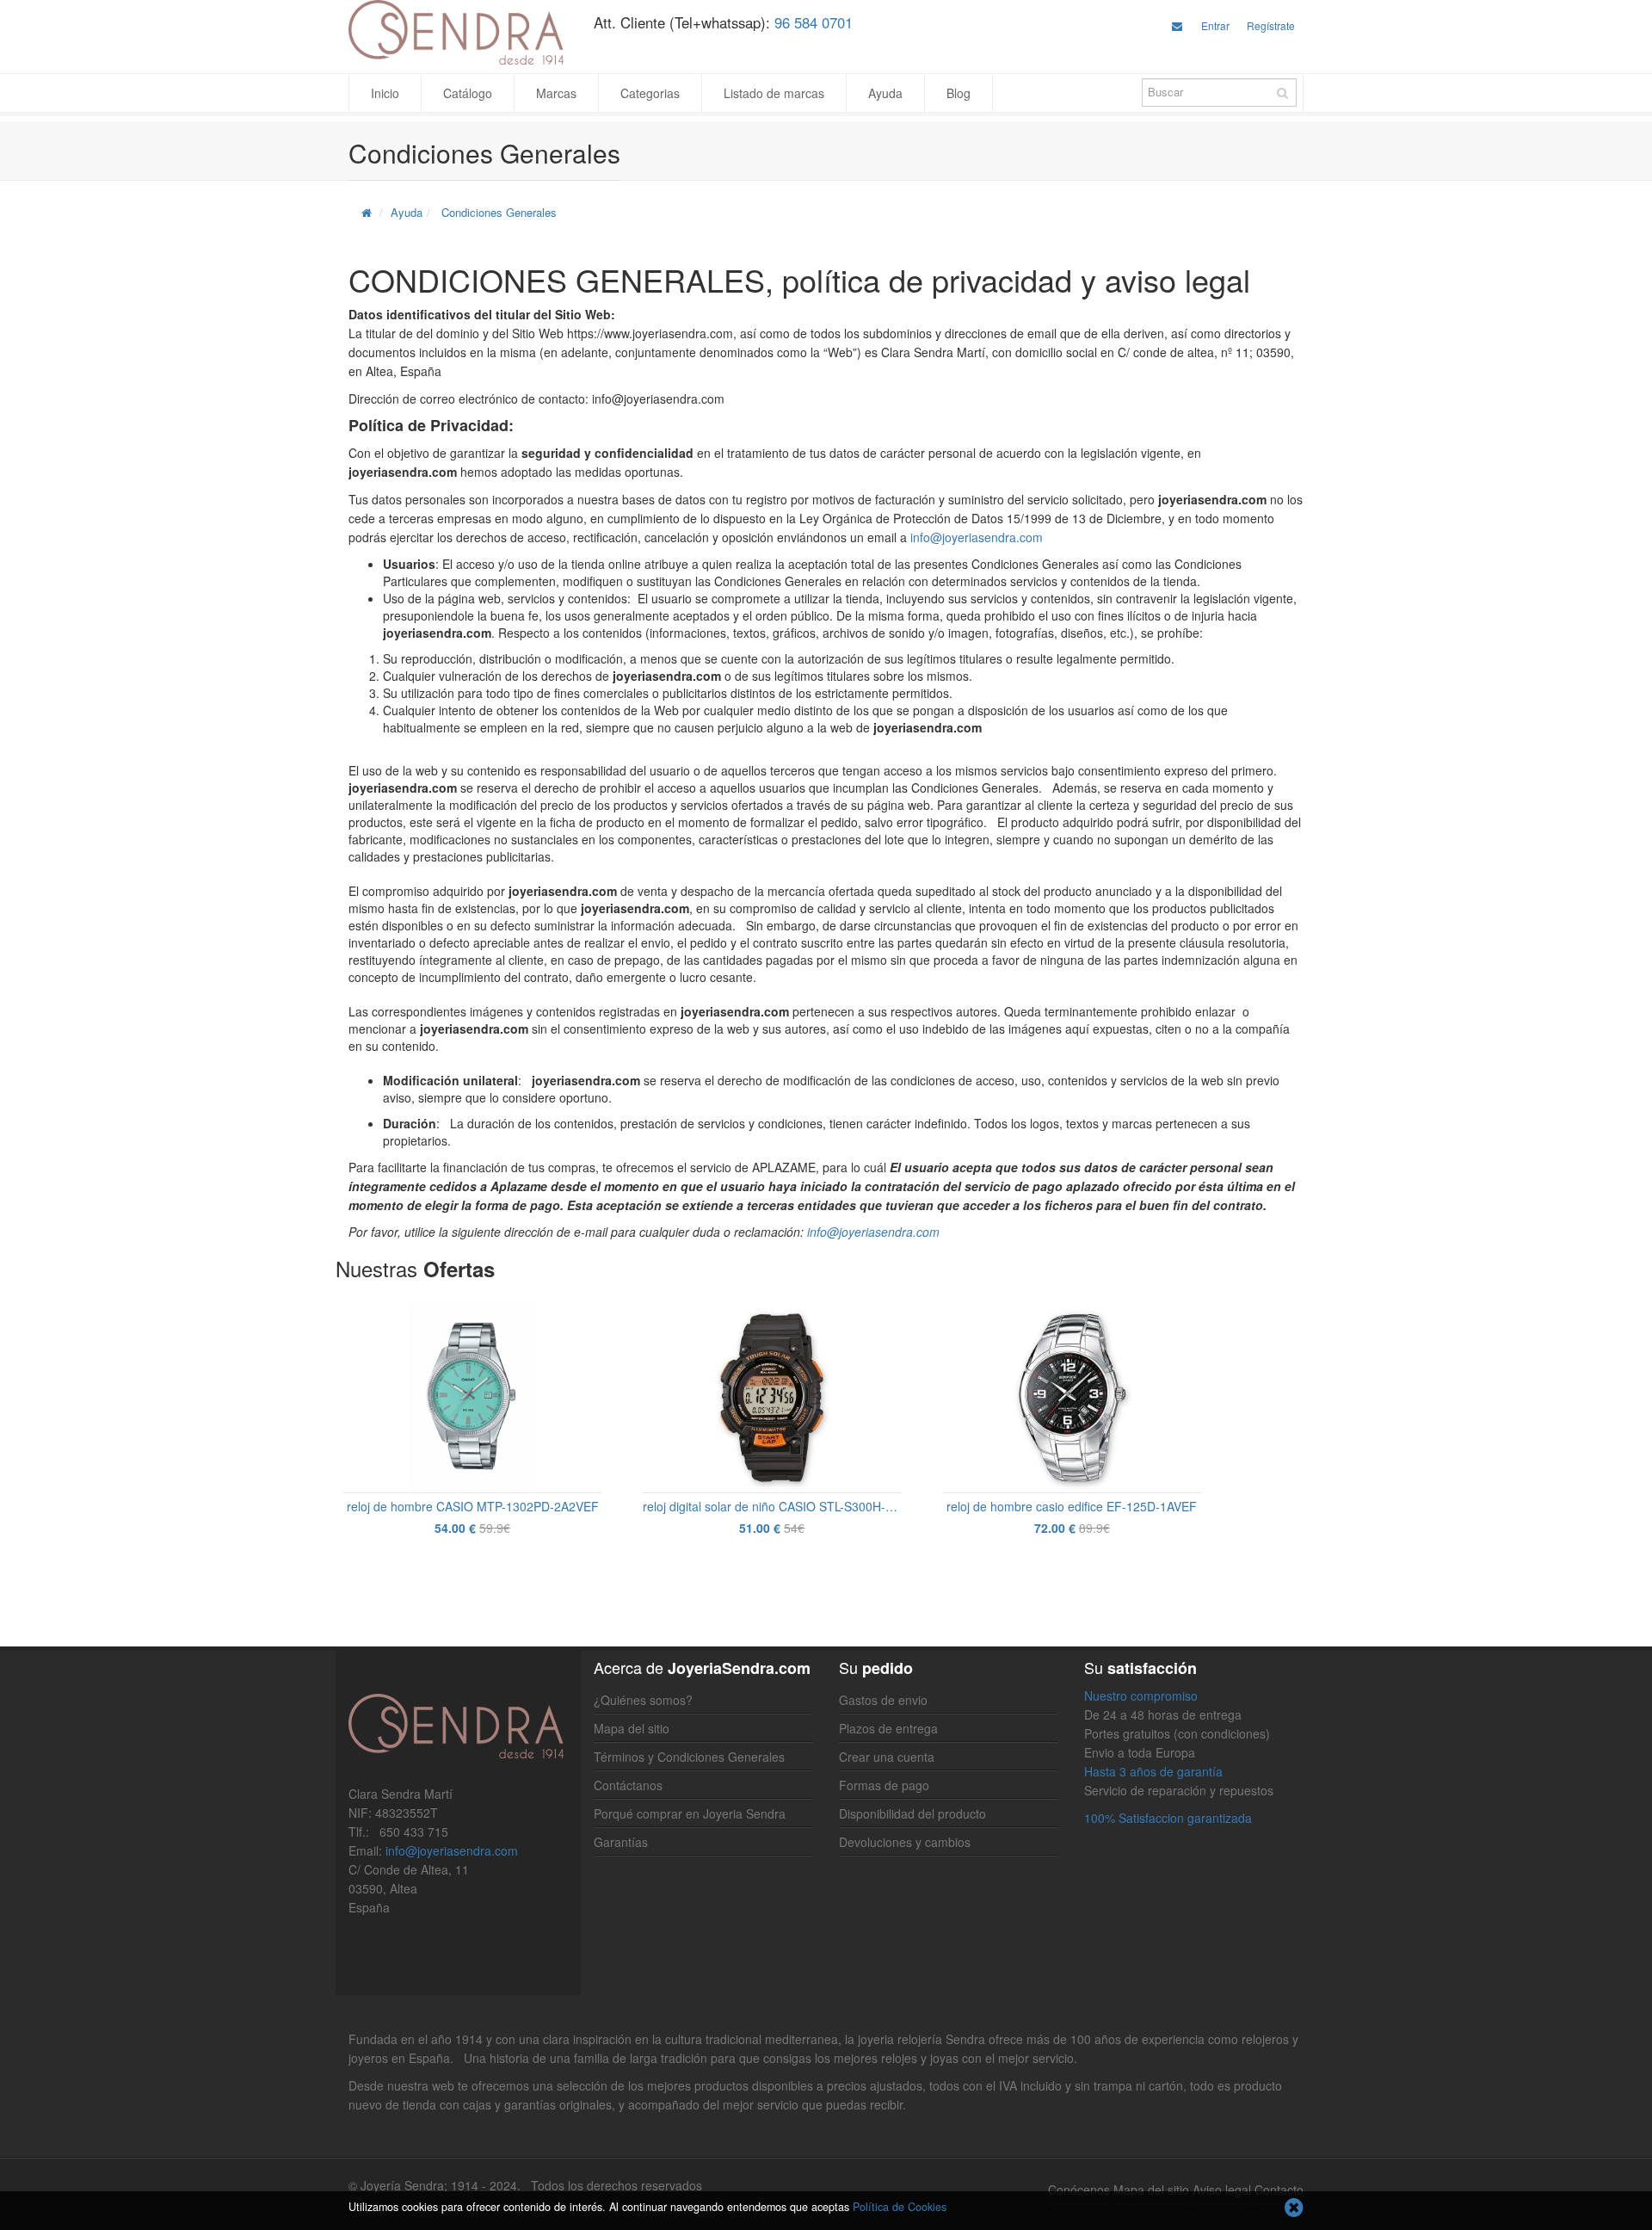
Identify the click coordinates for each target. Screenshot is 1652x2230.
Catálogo (468, 93)
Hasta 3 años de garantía (1153, 1771)
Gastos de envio (883, 1700)
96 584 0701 (814, 22)
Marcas (556, 93)
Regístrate (1271, 25)
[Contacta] (1177, 25)
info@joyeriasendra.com (977, 537)
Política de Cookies (900, 2207)
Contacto (1279, 2190)
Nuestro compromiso (1141, 1696)
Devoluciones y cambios (905, 1842)
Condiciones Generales (499, 212)
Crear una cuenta (887, 1757)
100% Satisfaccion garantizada (1168, 1818)
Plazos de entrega (888, 1728)
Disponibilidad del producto (912, 1813)
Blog (959, 93)
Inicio (385, 93)
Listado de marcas (774, 93)
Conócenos (1079, 2190)
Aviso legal (1222, 2190)
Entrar (1215, 25)
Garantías (621, 1842)
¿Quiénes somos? (643, 1700)
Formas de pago (884, 1785)
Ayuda (885, 93)
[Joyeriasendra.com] (458, 32)
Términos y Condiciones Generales (689, 1757)
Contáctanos (628, 1785)
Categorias (650, 93)
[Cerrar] (1294, 2209)
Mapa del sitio (632, 1728)
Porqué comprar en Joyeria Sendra (690, 1813)
